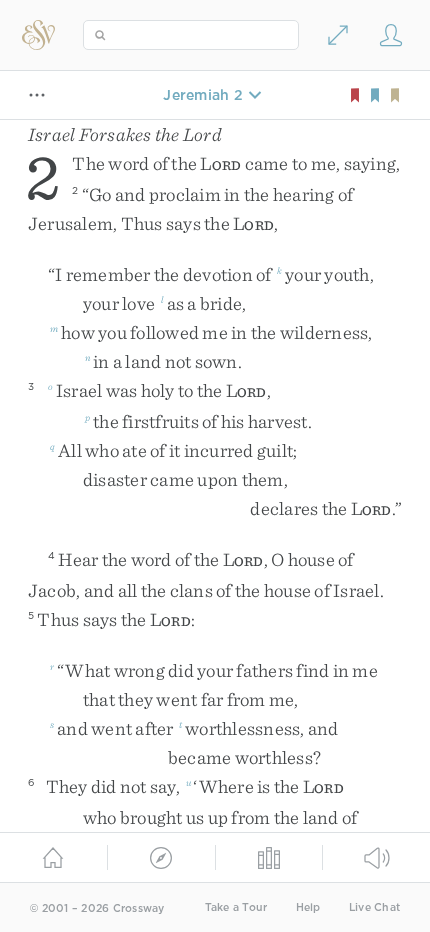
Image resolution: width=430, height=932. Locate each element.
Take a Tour (236, 907)
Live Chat (374, 907)
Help (308, 907)
